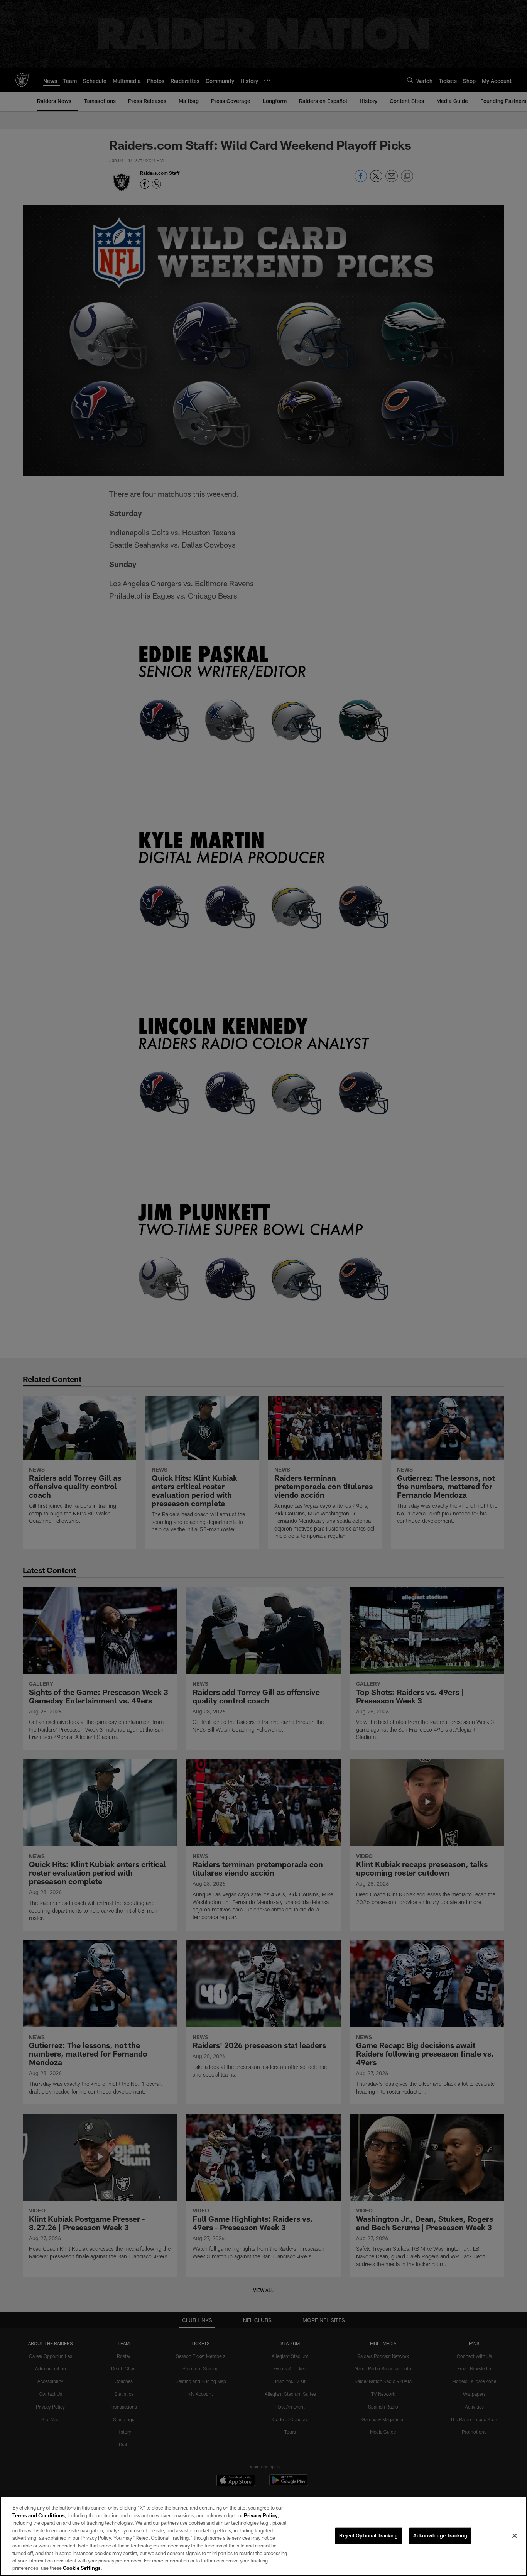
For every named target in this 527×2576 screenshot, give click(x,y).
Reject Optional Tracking (368, 2535)
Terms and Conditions (39, 2515)
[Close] (515, 2536)
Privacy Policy (261, 2515)
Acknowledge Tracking (440, 2535)
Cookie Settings (82, 2568)
